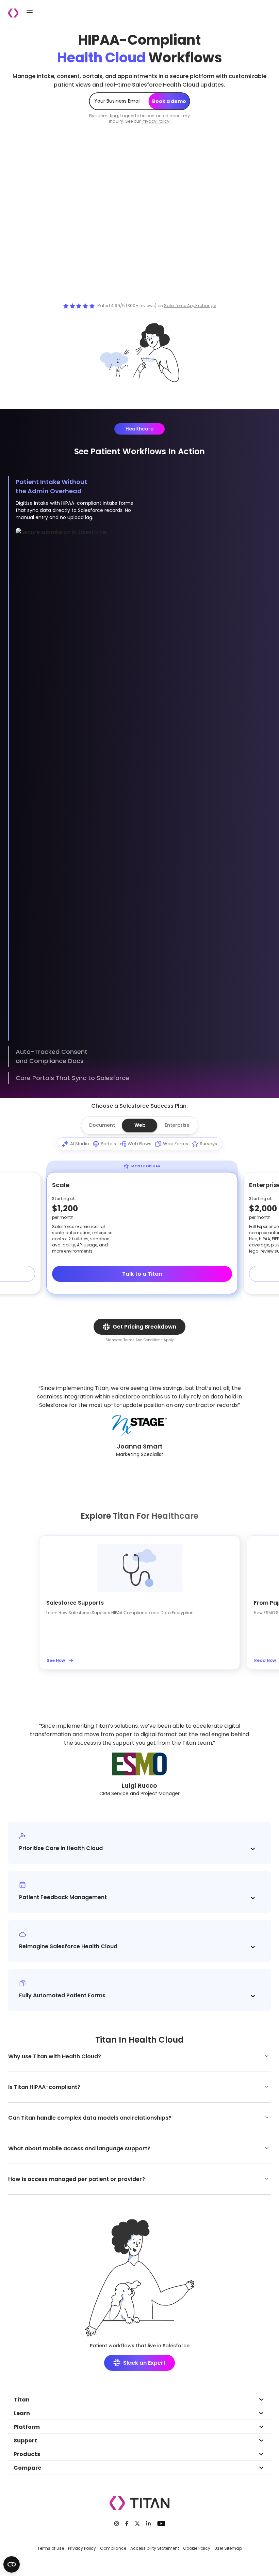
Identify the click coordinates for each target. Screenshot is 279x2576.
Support (25, 2441)
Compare (27, 2468)
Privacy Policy (82, 2548)
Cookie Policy (197, 2548)
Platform (27, 2427)
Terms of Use (51, 2548)
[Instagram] (117, 2524)
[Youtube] (161, 2524)
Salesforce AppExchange (190, 306)
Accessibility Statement (155, 2548)
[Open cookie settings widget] (12, 2564)
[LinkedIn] (149, 2524)
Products (27, 2454)
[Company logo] (13, 13)
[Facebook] (127, 2524)
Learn (22, 2413)
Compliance (113, 2548)
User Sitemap (228, 2548)
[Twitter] (137, 2524)
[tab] (102, 1125)
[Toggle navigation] (30, 12)
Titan (22, 2400)
